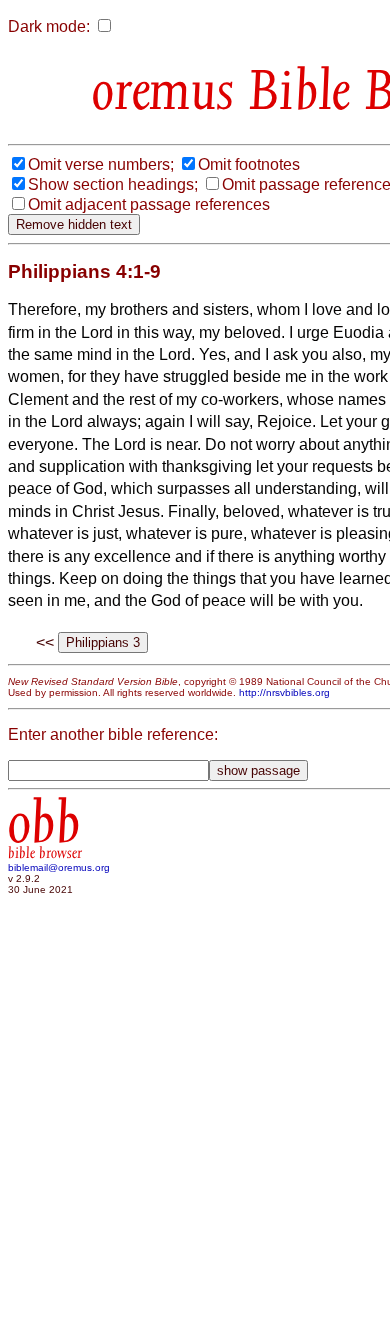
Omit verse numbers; (101, 164)
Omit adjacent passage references (149, 204)
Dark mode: (49, 26)
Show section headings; (113, 184)
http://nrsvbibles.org (284, 692)
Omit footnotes (249, 164)
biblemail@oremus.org (59, 867)
